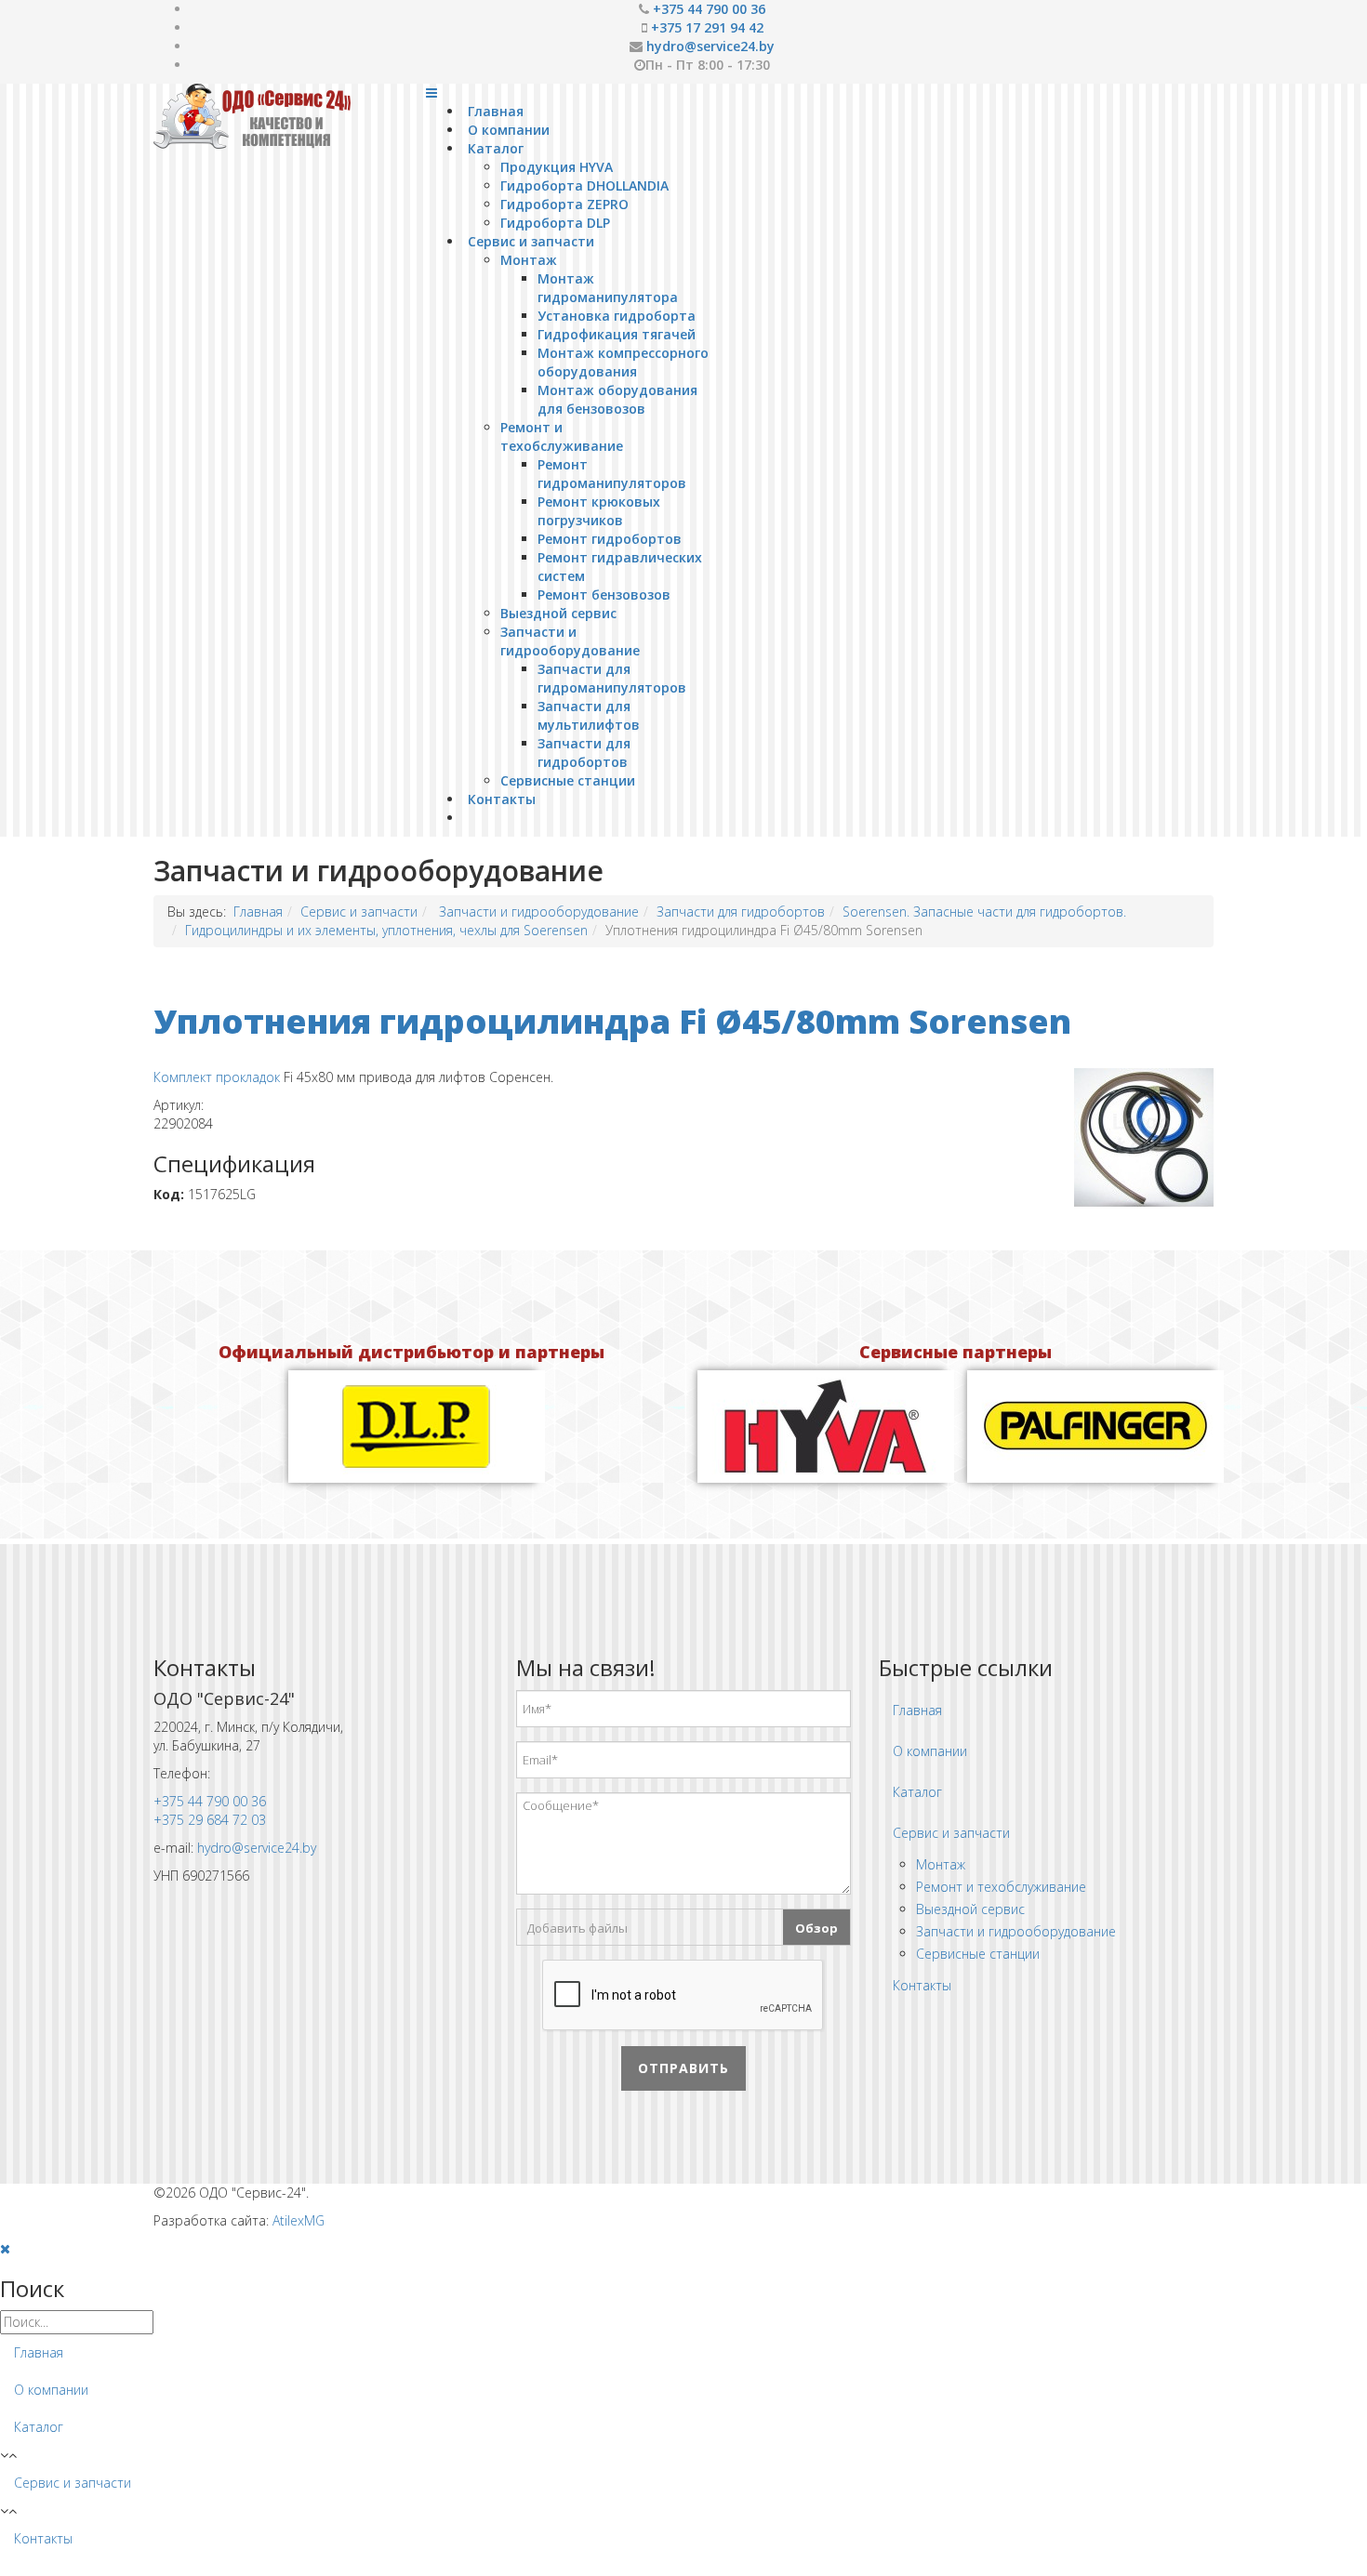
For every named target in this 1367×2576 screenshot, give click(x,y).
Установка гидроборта (617, 316)
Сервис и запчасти (531, 241)
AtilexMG (299, 2220)
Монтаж (529, 260)
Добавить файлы (577, 1928)
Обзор (816, 1928)
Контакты (502, 799)
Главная (496, 111)
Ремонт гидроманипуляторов (612, 474)
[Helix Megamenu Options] (431, 92)
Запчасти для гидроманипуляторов (612, 678)
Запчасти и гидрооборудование (570, 641)
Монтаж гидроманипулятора (608, 288)
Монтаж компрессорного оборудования (623, 362)
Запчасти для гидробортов (584, 753)
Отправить (683, 2068)
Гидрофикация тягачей (617, 334)
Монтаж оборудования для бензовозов (617, 399)
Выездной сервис (558, 613)
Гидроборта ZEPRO (564, 204)
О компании (509, 130)
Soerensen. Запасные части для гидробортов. (984, 912)
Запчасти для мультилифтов (589, 715)
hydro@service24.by (710, 46)
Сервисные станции (568, 780)
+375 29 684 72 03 (210, 1820)
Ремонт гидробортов (610, 539)
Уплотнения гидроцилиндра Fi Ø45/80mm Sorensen (612, 1021)
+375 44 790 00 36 (709, 9)
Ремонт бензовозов (604, 594)
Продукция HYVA (557, 167)
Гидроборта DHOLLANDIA (584, 185)
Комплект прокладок (217, 1077)
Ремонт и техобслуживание (562, 436)
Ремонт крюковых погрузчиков (599, 511)
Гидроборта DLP (555, 223)
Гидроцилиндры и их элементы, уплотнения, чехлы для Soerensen (386, 930)
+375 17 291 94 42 (707, 27)
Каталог (496, 148)
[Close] (5, 2248)
